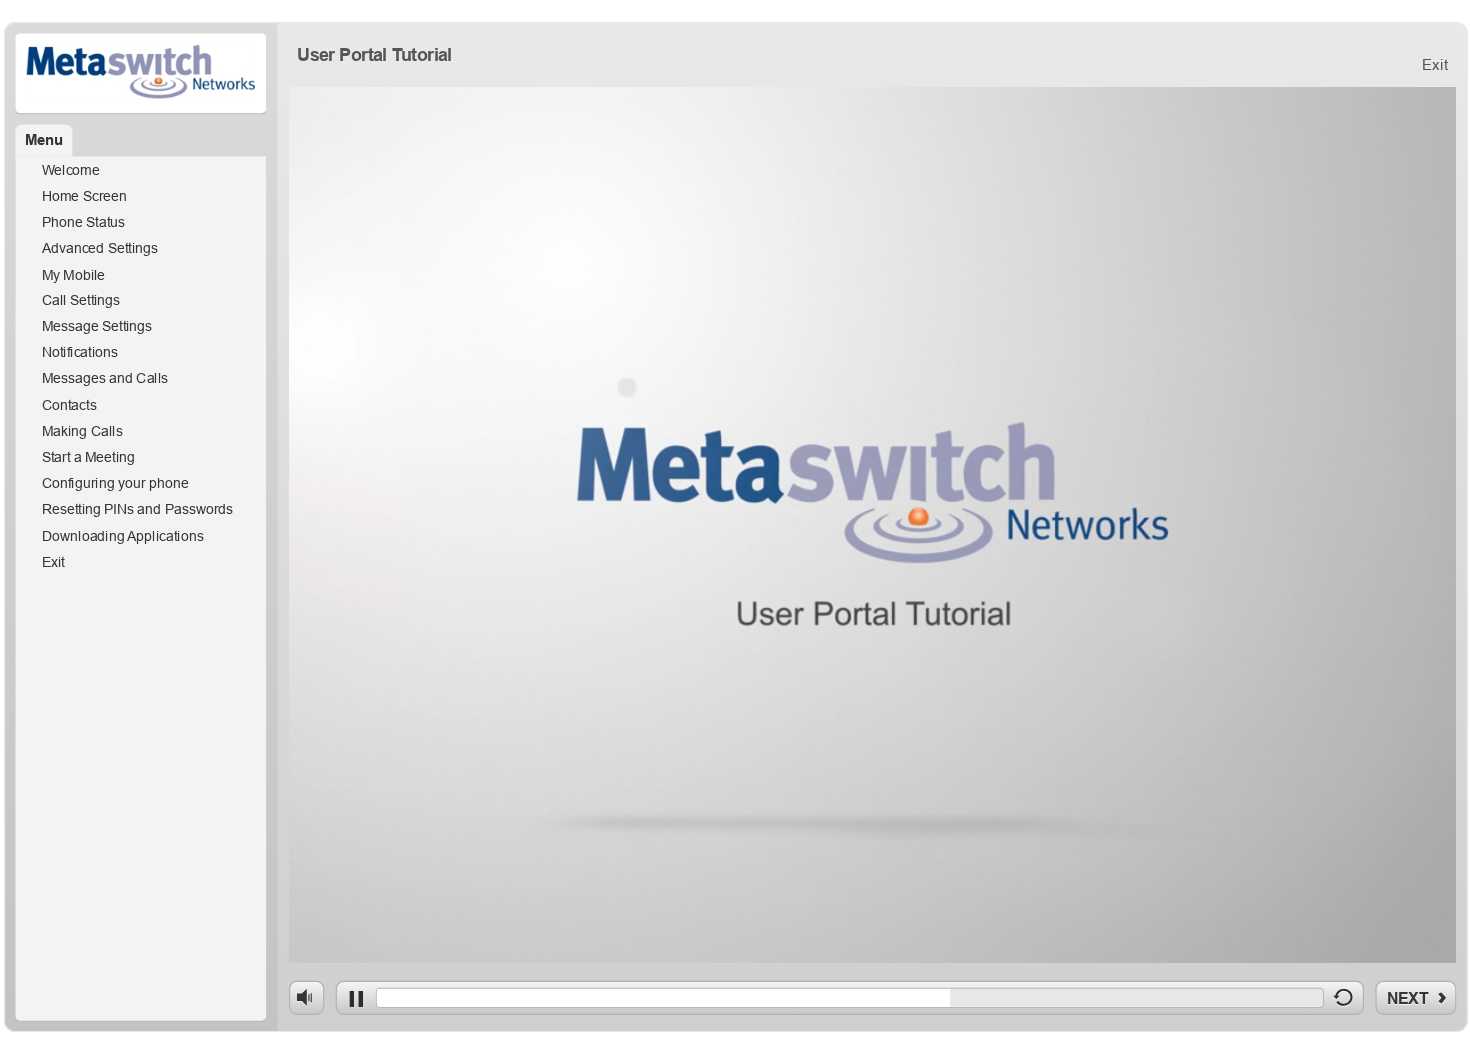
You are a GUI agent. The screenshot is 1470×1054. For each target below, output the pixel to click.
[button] (43, 141)
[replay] (1343, 1001)
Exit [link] (1435, 64)
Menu (44, 140)
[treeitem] (141, 170)
